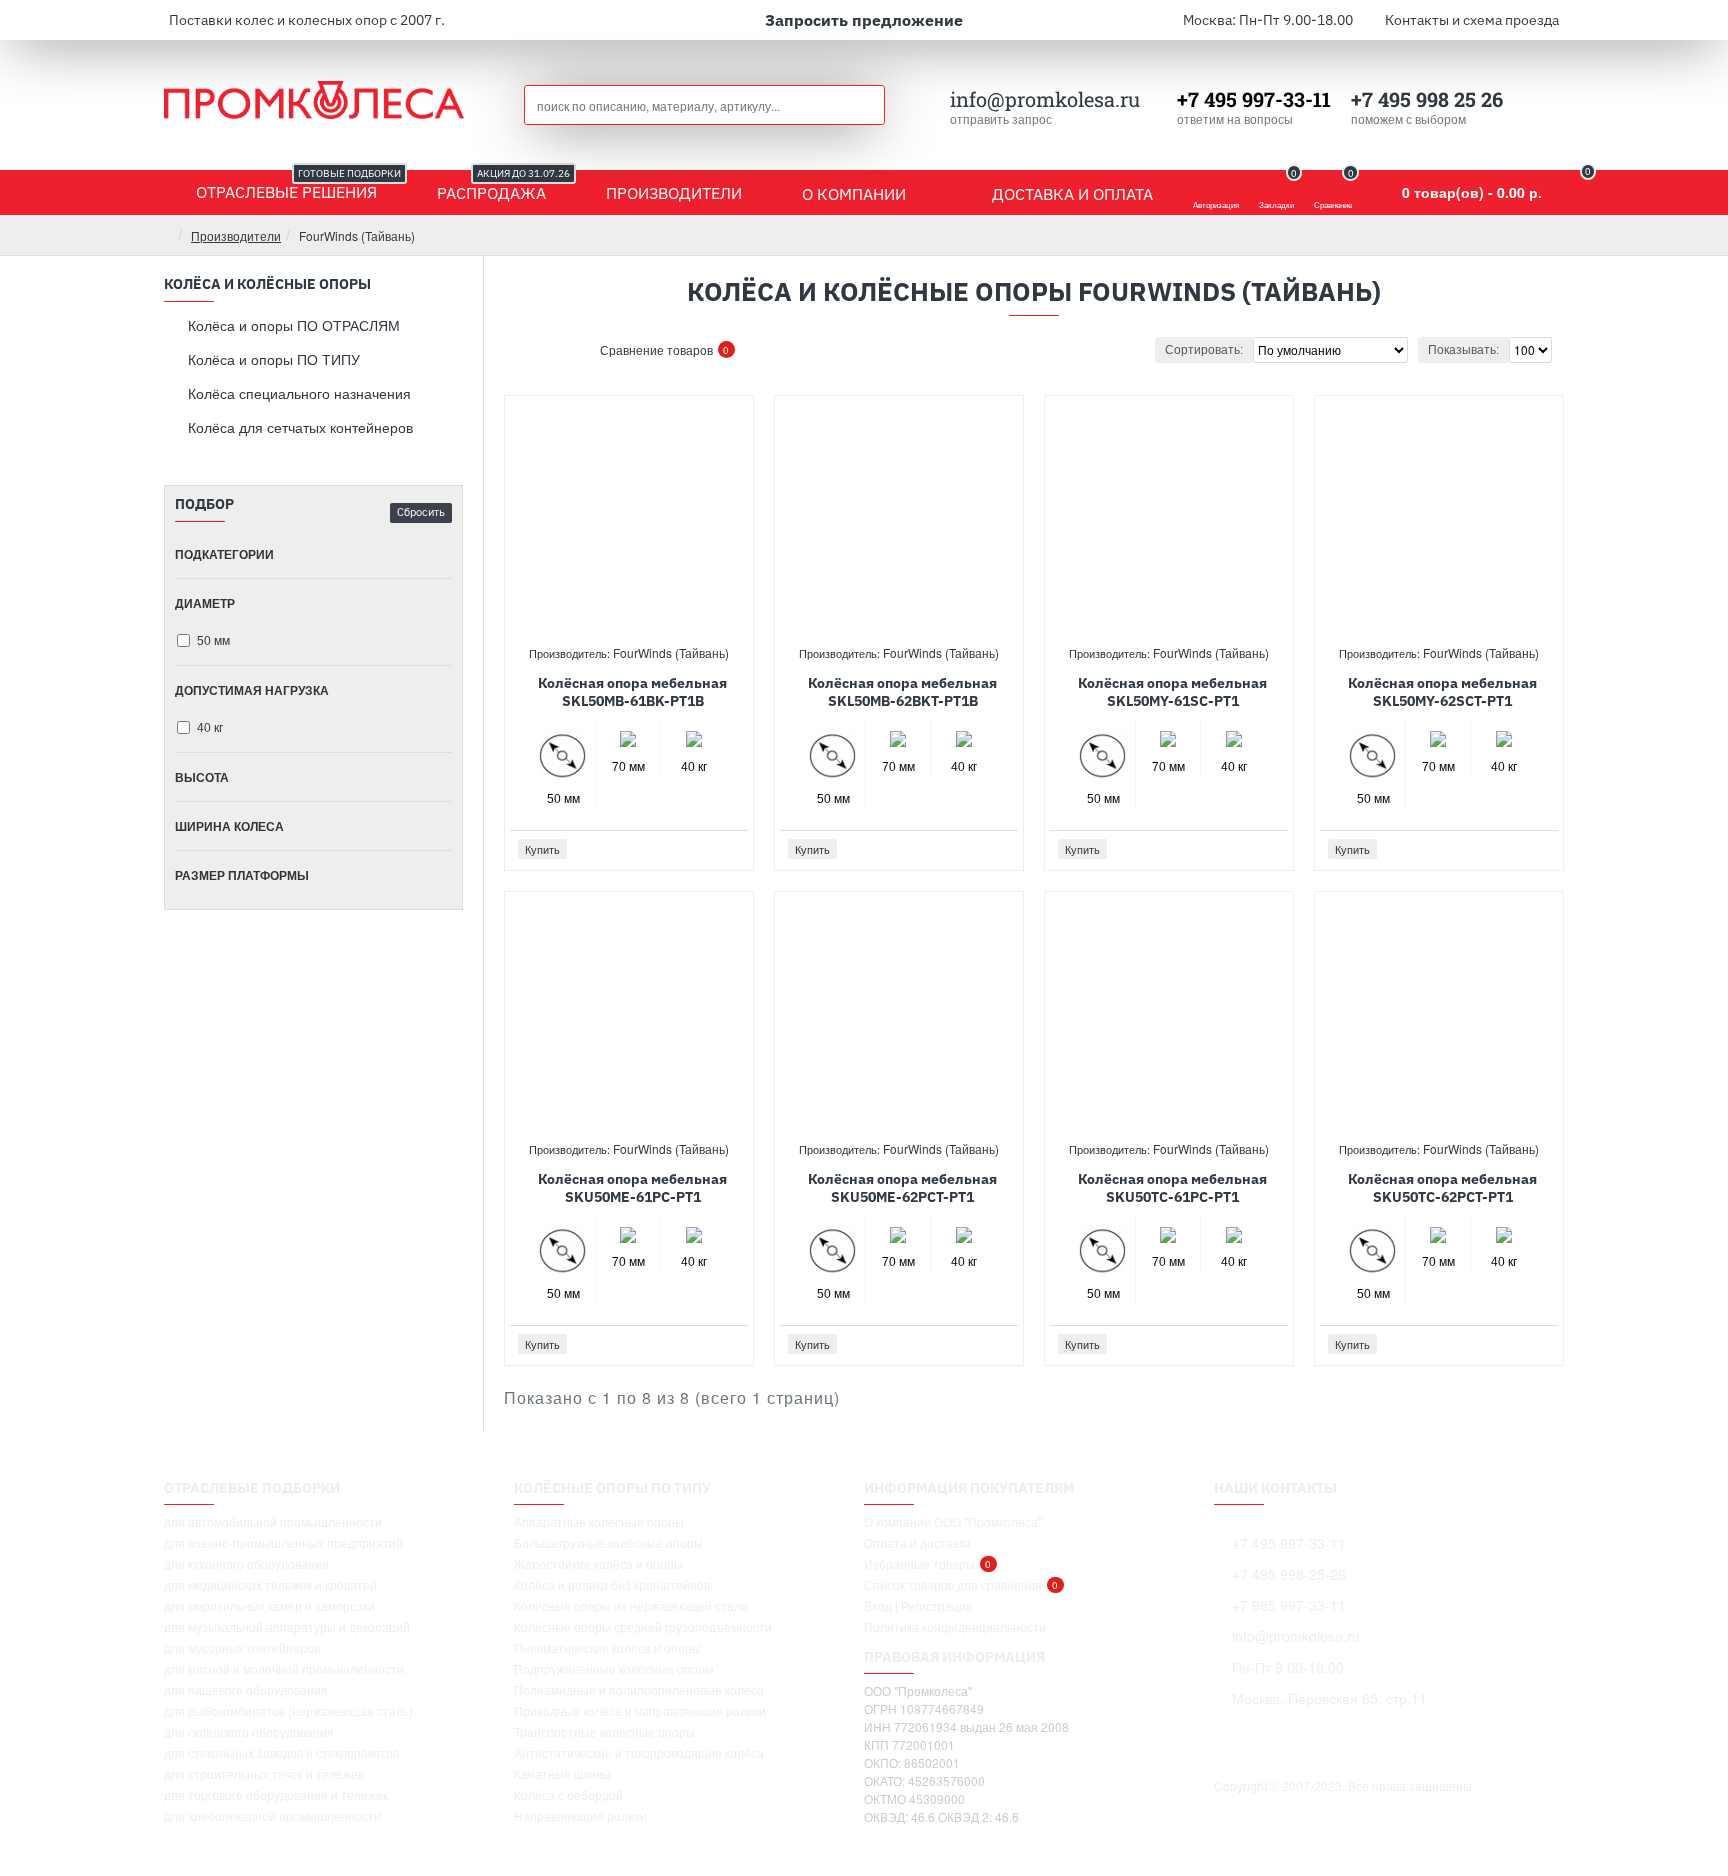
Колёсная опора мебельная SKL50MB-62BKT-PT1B (902, 692)
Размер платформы (242, 875)
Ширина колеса (229, 826)
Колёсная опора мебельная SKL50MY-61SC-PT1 (1172, 692)
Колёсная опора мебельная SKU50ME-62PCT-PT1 (902, 1188)
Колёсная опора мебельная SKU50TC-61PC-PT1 (1172, 1188)
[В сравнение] (731, 849)
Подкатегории (224, 554)
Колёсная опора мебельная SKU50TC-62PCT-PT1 (1442, 1188)
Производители (236, 235)
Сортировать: (1204, 350)
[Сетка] (528, 349)
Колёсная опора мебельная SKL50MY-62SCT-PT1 (1442, 692)
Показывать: (1463, 350)
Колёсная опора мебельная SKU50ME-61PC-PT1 (632, 1188)
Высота (202, 777)
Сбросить (421, 512)
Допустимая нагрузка (252, 690)
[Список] (553, 349)
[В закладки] (709, 849)
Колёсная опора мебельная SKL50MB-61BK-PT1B (632, 692)
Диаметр (205, 603)
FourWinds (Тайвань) (671, 652)
